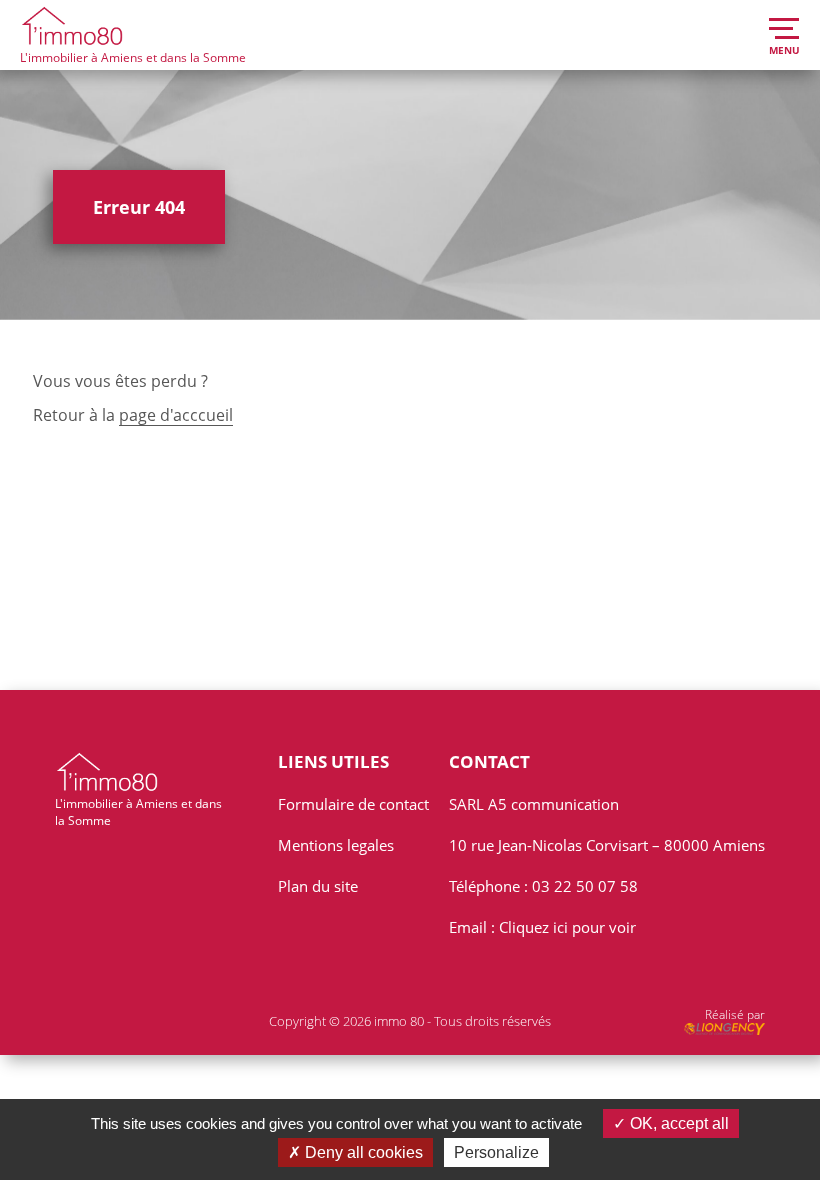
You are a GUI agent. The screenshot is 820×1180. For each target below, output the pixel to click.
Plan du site (318, 886)
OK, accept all (677, 1123)
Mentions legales (336, 845)
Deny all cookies (362, 1152)
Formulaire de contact (353, 804)
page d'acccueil (176, 415)
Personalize (496, 1152)
